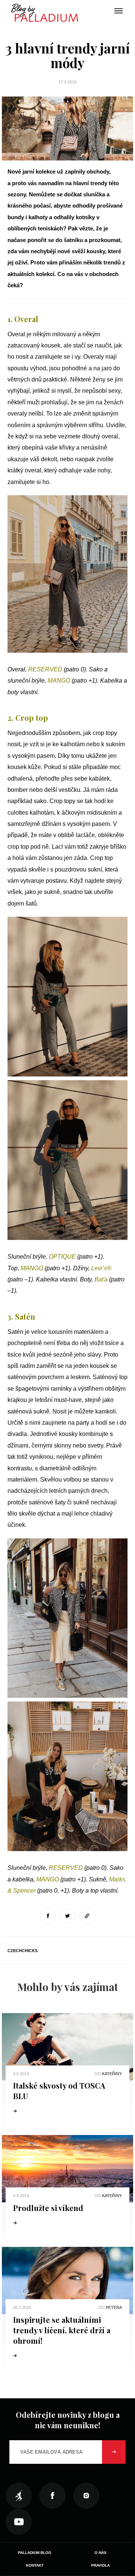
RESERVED (45, 669)
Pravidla (100, 2565)
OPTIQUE (62, 1257)
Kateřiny (112, 2074)
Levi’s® (101, 1268)
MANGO (59, 681)
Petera (114, 2307)
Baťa (101, 1279)
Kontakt (35, 2565)
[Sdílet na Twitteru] (67, 1916)
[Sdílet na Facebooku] (48, 1916)
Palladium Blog (35, 2553)
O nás (100, 2553)
